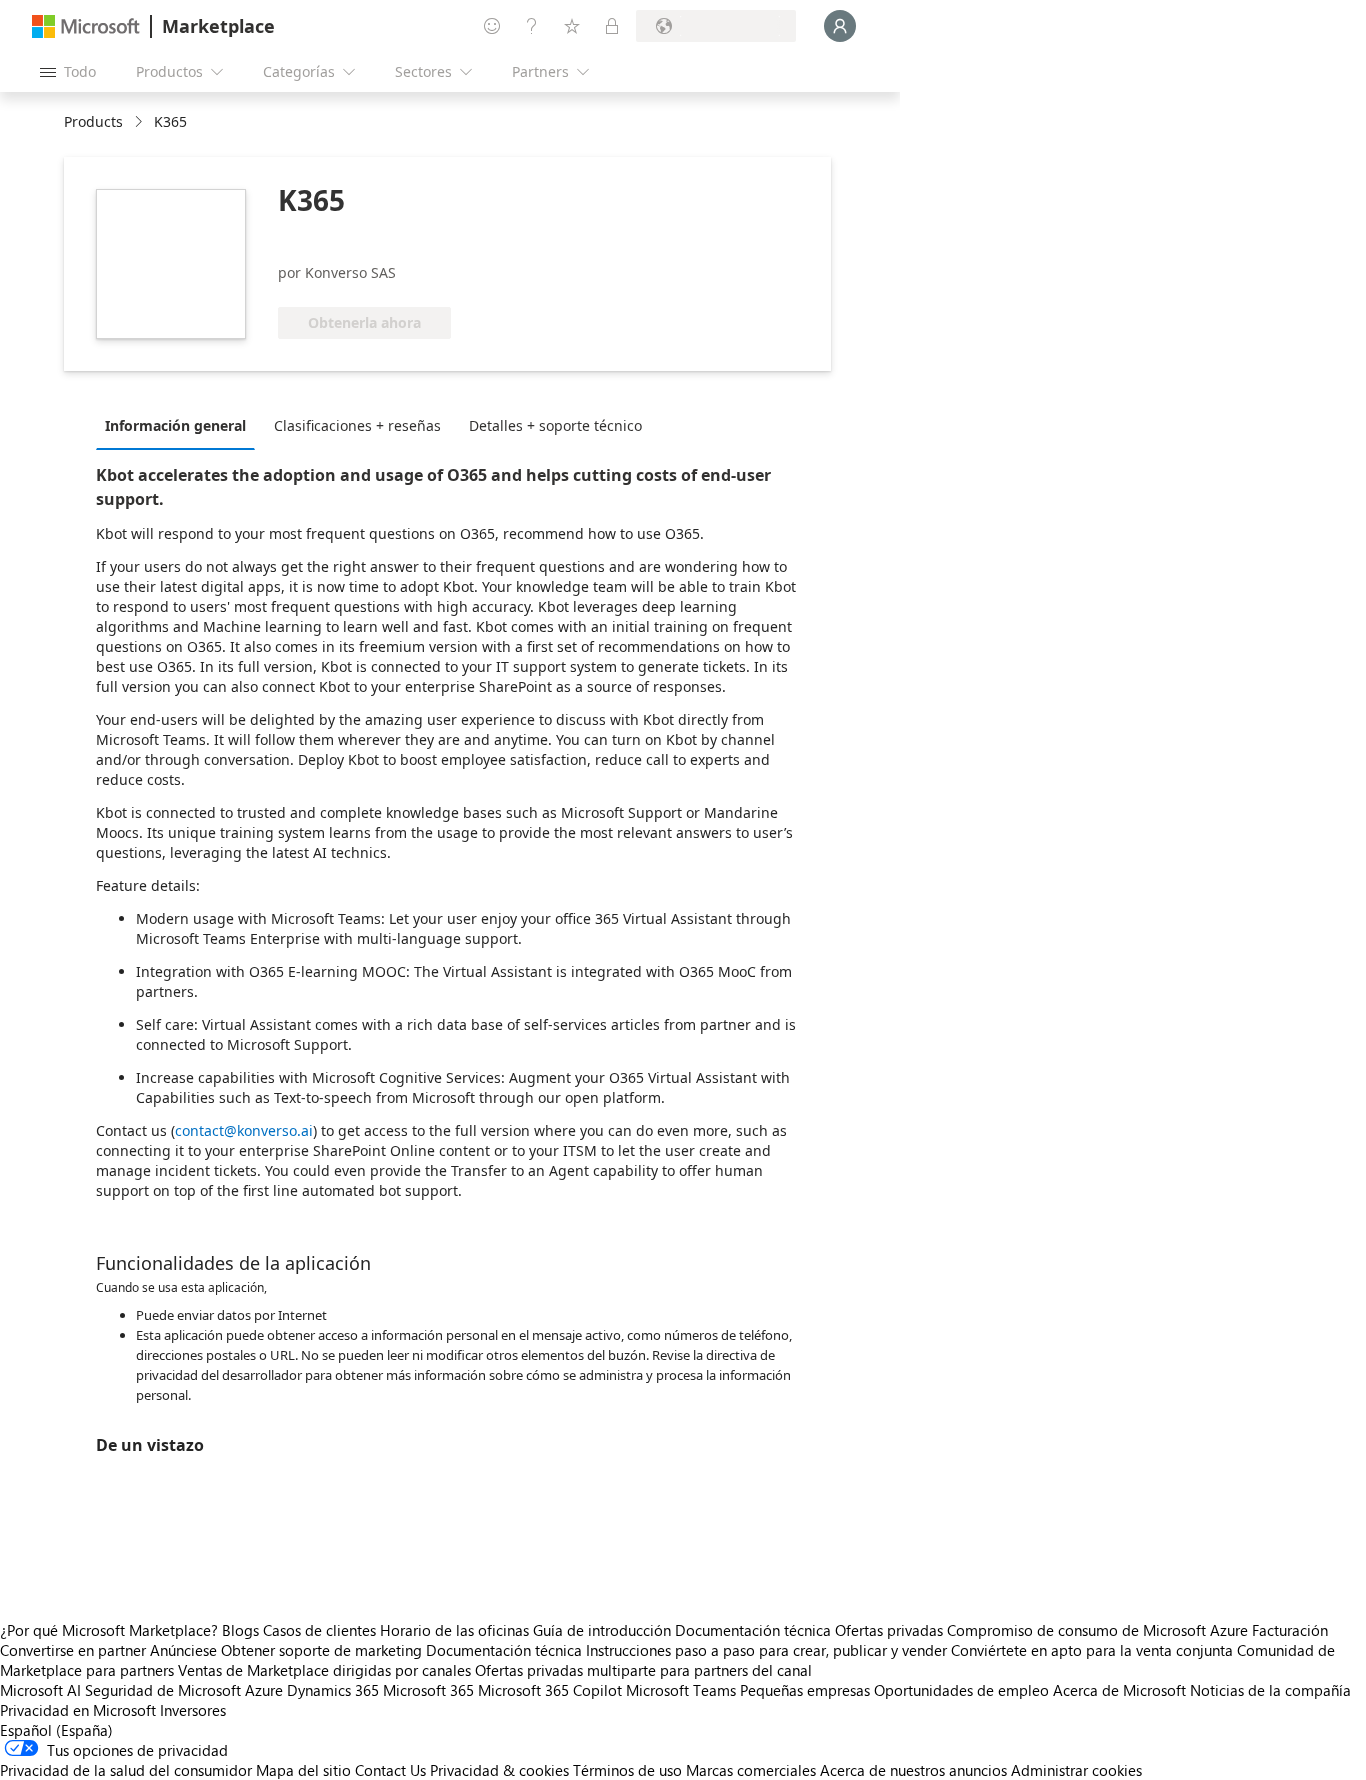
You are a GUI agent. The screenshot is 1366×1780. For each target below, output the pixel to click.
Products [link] (93, 121)
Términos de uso (627, 1770)
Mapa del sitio (303, 1770)
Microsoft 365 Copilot (550, 1690)
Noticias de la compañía (1270, 1690)
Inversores (193, 1710)
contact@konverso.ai (244, 1130)
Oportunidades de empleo (961, 1690)
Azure (264, 1690)
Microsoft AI (40, 1690)
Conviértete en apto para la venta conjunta (1092, 1650)
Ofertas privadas (889, 1630)
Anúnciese (183, 1650)
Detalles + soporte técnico (555, 425)
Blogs (240, 1630)
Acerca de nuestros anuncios (913, 1770)
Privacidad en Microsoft (78, 1710)
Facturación (1290, 1630)
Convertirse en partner (73, 1650)
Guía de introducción (602, 1630)
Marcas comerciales (751, 1770)
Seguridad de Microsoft (163, 1690)
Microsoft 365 (428, 1690)
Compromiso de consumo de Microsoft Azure (1099, 1630)
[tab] (180, 425)
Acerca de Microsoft (1119, 1690)
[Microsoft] (86, 26)
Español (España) (56, 1730)
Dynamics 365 (333, 1690)
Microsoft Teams (681, 1690)
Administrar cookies (1076, 1770)
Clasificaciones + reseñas (357, 425)
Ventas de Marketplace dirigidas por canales (324, 1670)
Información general (175, 425)
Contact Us (390, 1770)
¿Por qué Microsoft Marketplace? (109, 1630)
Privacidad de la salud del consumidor (126, 1770)
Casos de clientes (319, 1630)
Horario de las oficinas (454, 1630)
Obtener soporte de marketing (321, 1650)
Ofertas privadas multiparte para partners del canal (643, 1670)
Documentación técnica (753, 1630)
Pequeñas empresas (805, 1690)
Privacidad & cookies (499, 1770)
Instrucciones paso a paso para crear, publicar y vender (766, 1650)
